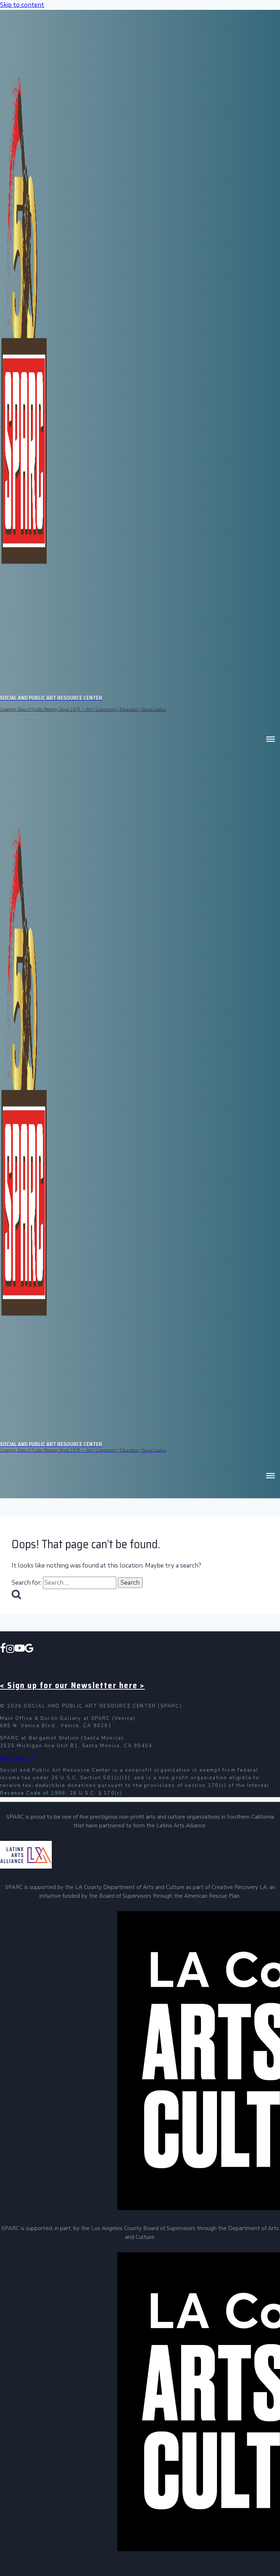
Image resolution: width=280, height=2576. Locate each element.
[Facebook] (3, 1650)
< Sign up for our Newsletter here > (72, 1685)
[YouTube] (20, 1650)
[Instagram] (10, 1650)
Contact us (17, 1758)
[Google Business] (29, 1650)
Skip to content (22, 5)
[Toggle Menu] (271, 739)
